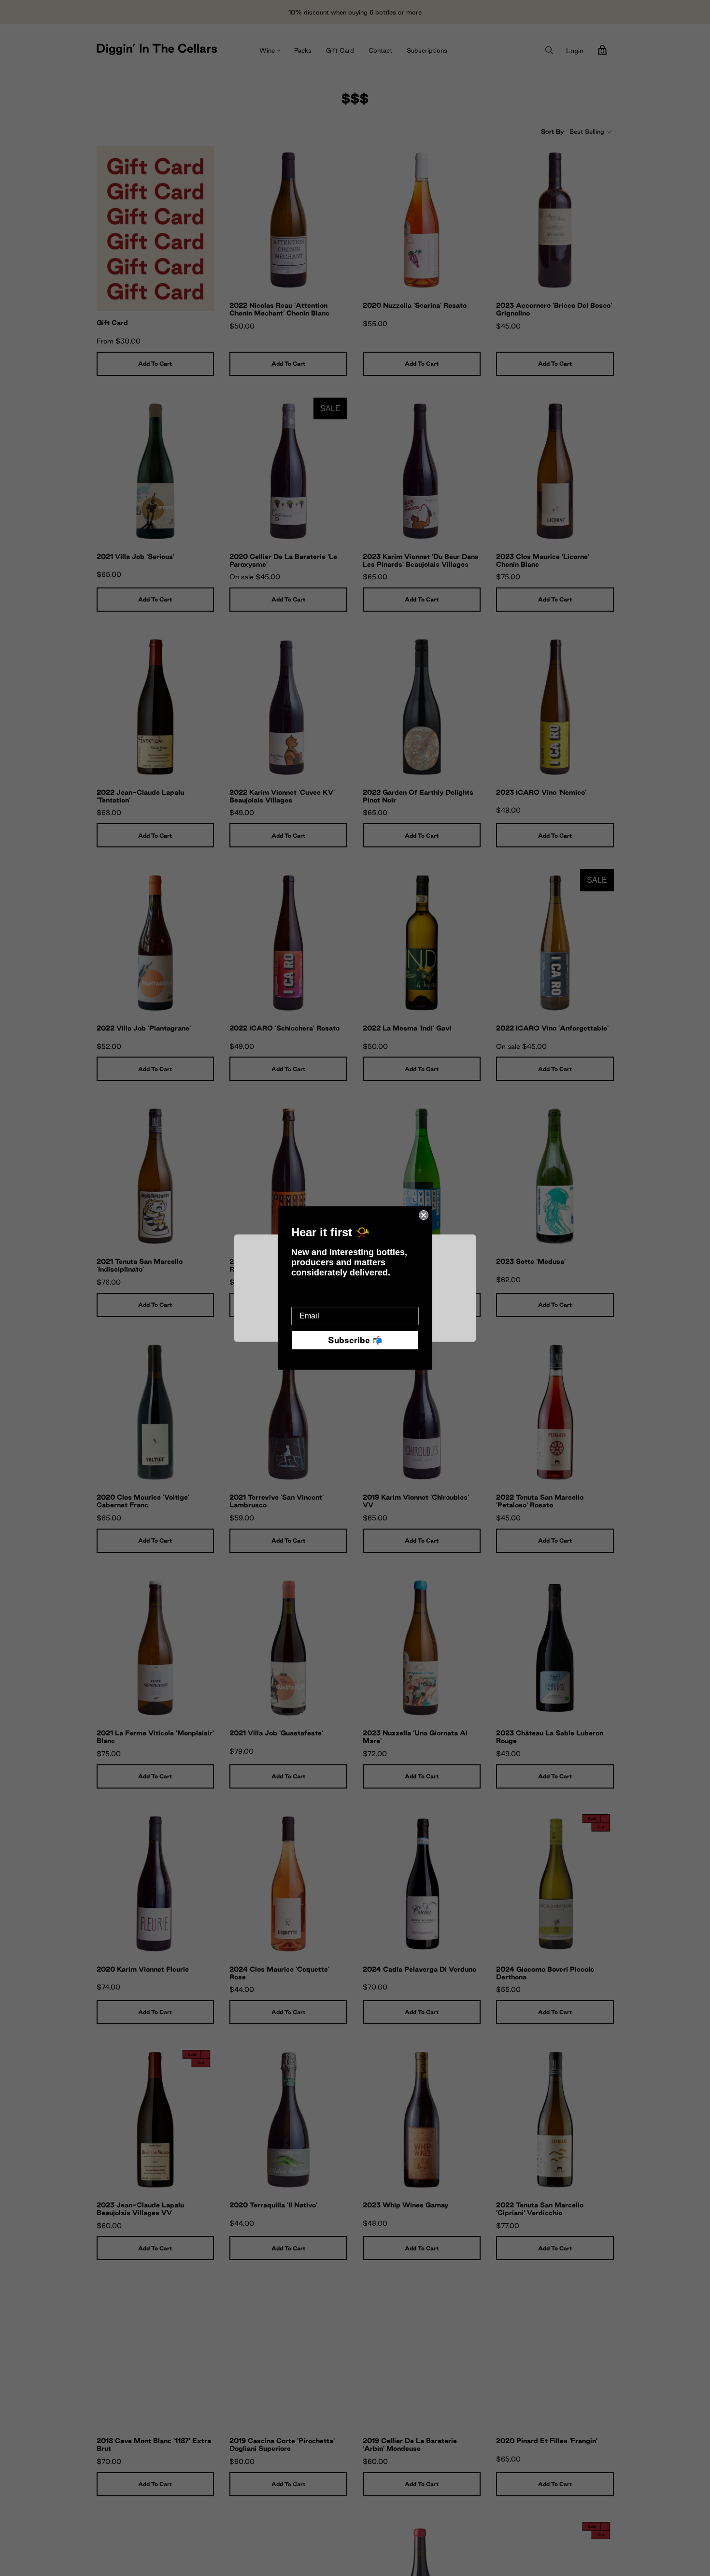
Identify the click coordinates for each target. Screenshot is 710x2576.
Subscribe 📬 (355, 1340)
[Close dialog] (424, 1215)
